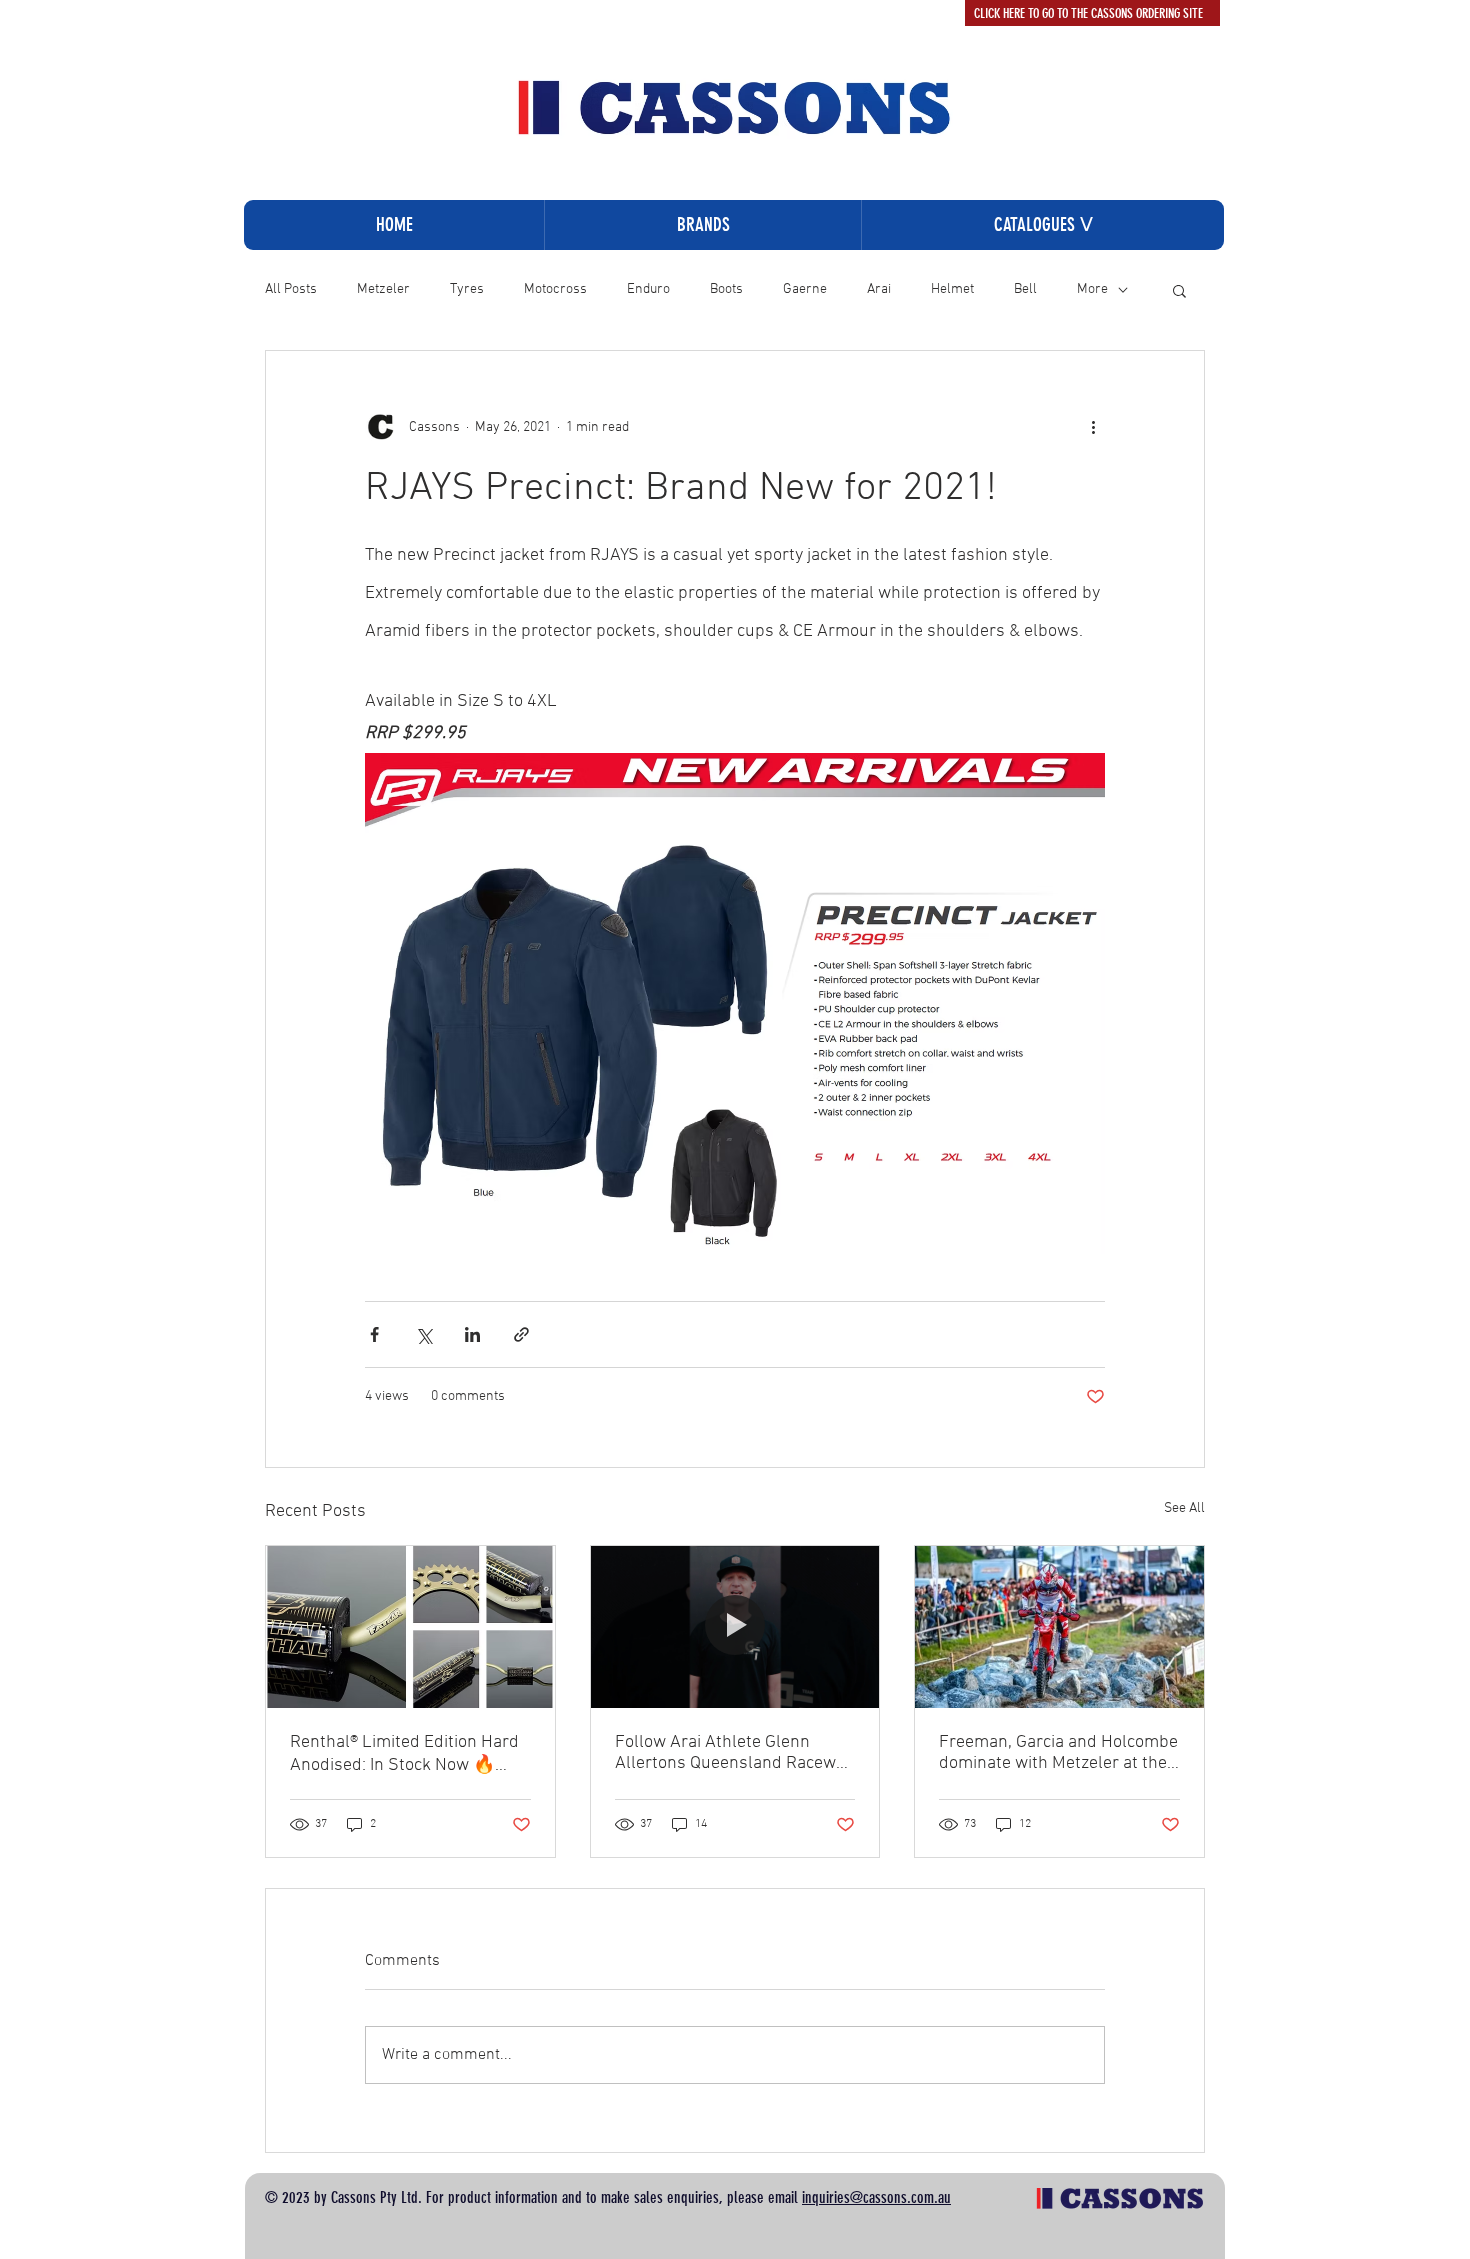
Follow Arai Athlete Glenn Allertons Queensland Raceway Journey (734, 1753)
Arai (879, 289)
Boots (726, 289)
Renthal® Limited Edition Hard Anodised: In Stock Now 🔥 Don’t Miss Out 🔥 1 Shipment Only (405, 1754)
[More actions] (1093, 427)
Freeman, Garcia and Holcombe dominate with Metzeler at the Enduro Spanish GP (1058, 1753)
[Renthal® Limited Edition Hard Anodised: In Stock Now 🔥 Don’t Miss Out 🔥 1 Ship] (410, 1627)
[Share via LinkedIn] (472, 1334)
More (1092, 289)
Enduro (648, 289)
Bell (1025, 289)
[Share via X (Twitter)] (423, 1334)
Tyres (467, 289)
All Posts (291, 289)
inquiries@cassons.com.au (876, 2197)
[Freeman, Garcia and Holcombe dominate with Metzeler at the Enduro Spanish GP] (1059, 1627)
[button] (1042, 225)
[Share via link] (521, 1334)
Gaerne (805, 289)
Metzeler (383, 289)
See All (1184, 1508)
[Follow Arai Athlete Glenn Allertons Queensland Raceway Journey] (735, 1627)
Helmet (952, 289)
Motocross (555, 289)
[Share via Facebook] (374, 1334)
